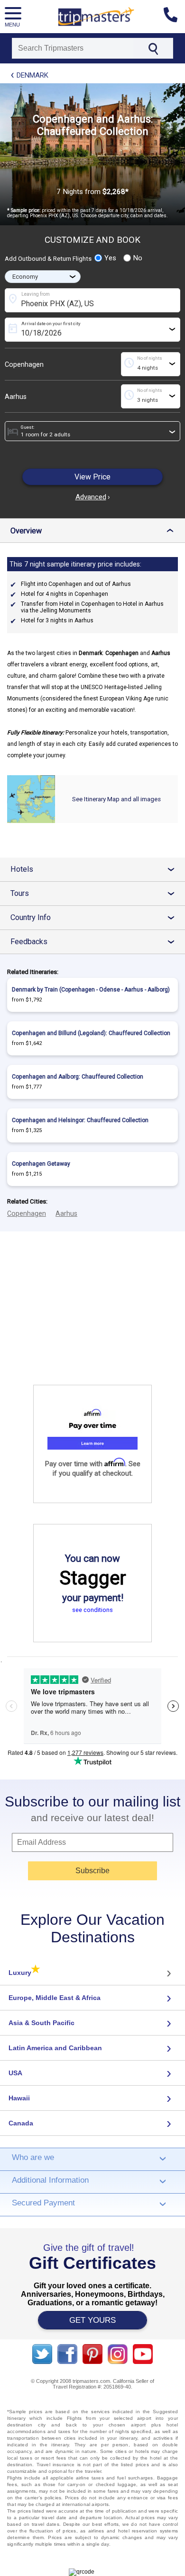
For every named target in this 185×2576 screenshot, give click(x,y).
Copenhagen (24, 364)
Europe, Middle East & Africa (55, 1998)
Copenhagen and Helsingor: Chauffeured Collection (80, 1120)
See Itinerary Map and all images (116, 799)
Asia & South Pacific (42, 2023)
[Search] (153, 48)
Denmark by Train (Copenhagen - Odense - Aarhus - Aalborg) (91, 990)
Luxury (24, 1973)
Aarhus (16, 397)
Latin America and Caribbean (55, 2048)
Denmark (32, 75)
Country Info (96, 917)
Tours (96, 893)
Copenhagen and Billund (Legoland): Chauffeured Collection (91, 1033)
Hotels (96, 869)
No (138, 258)
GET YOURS (92, 2320)
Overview (94, 531)
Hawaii (19, 2098)
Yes (110, 258)
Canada (21, 2123)
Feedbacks (96, 942)
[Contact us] (174, 17)
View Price (92, 477)
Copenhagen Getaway (41, 1164)
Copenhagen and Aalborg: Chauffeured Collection (78, 1077)
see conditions (92, 1610)
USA (15, 2073)
